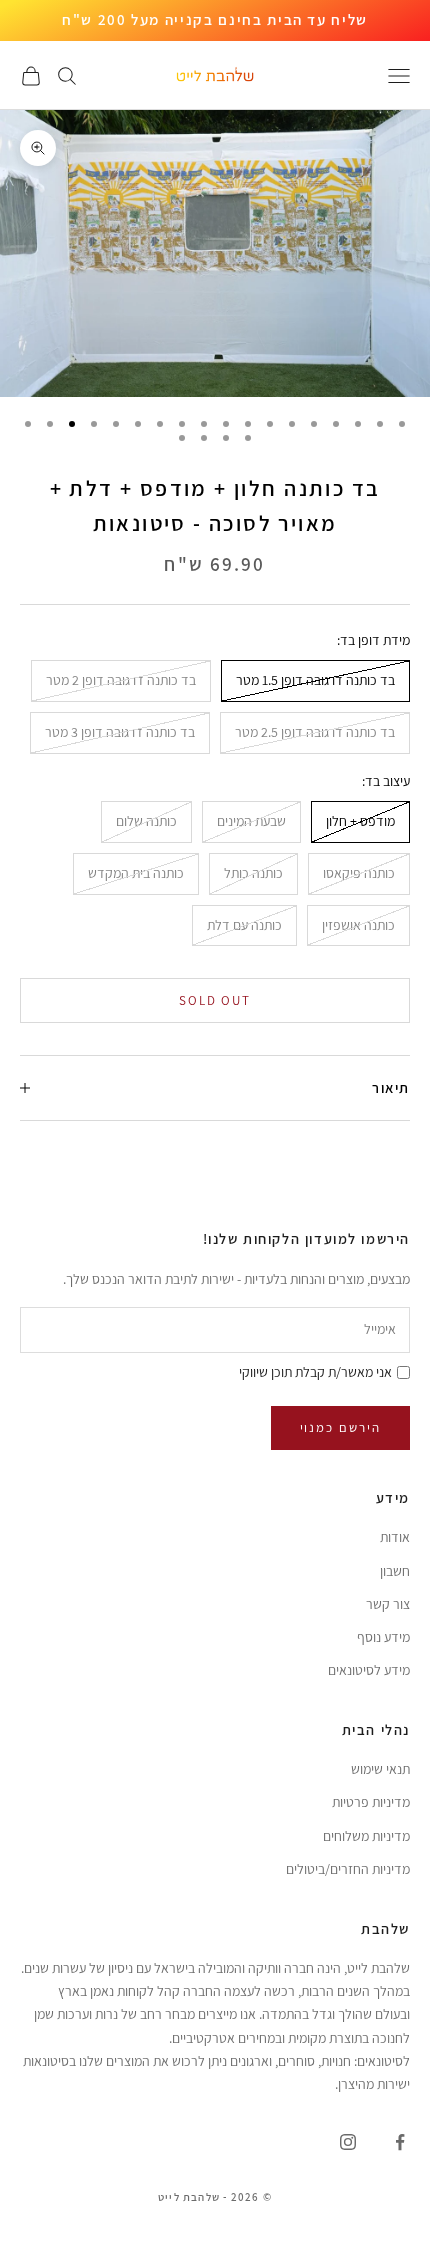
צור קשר (388, 1604)
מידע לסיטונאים (369, 1670)
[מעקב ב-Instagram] (348, 2142)
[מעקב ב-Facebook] (400, 2142)
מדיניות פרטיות (371, 1802)
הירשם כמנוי (340, 1427)
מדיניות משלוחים (366, 1836)
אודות (395, 1537)
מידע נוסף (383, 1637)
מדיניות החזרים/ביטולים (348, 1869)
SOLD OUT (215, 1000)
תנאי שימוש (380, 1769)
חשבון (395, 1571)
